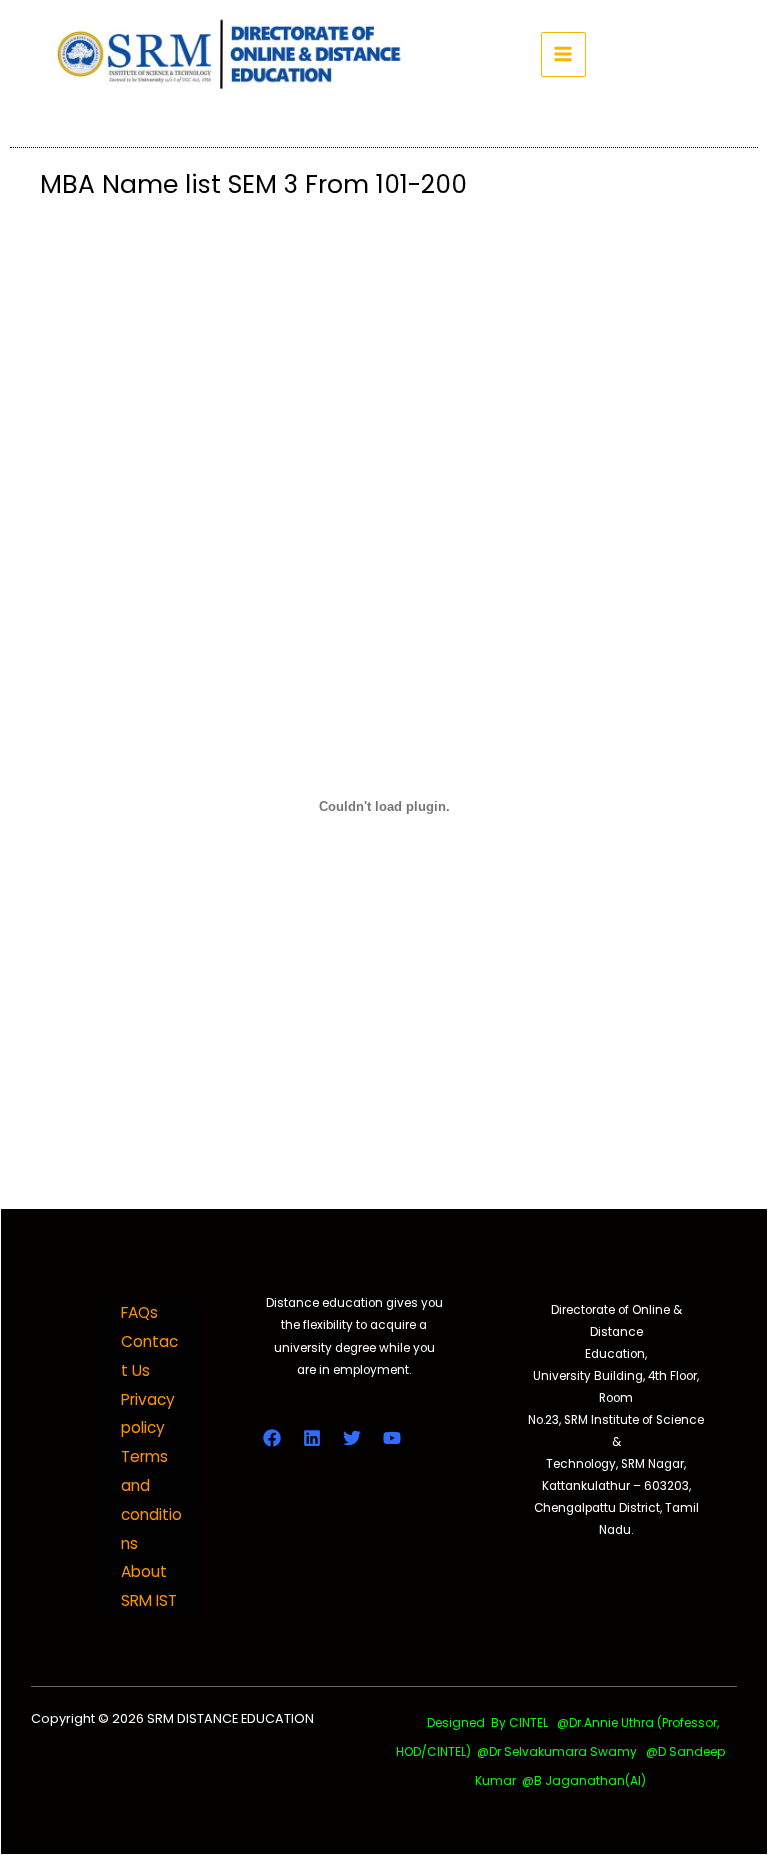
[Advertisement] (384, 357)
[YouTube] (392, 1438)
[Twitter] (352, 1438)
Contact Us (149, 1356)
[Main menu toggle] (563, 54)
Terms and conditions (151, 1499)
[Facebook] (272, 1438)
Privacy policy (148, 1414)
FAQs (139, 1312)
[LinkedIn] (312, 1438)
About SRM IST (149, 1586)
